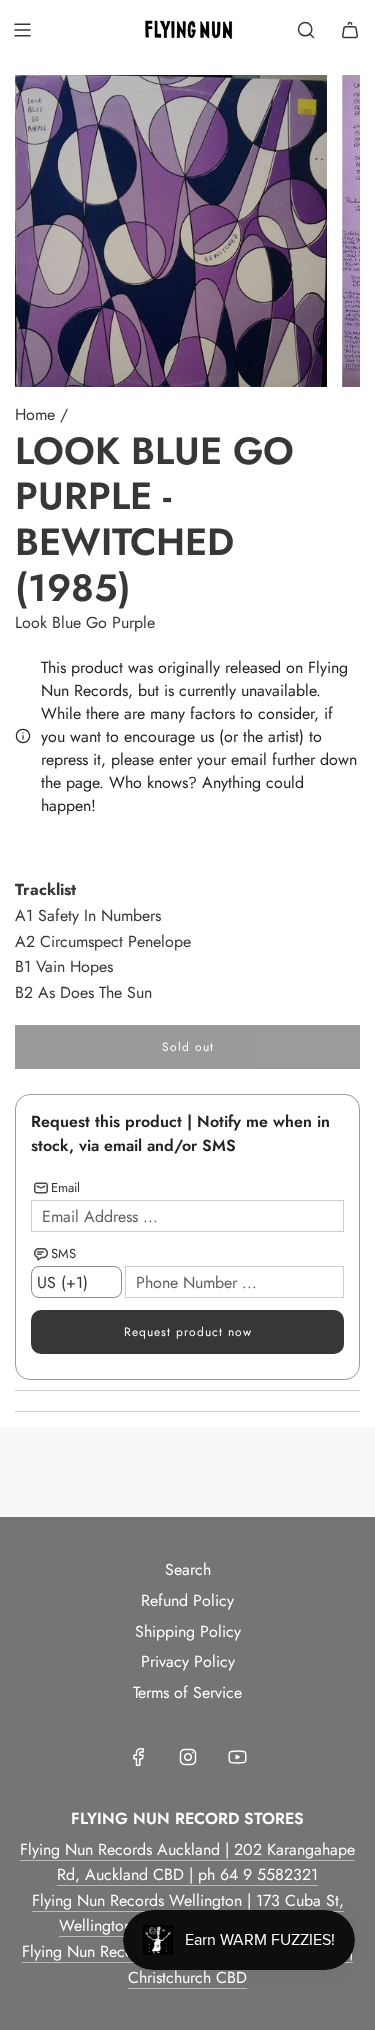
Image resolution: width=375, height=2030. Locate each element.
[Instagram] (188, 1757)
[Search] (306, 30)
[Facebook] (139, 1757)
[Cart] (350, 30)
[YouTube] (237, 1757)
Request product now (188, 1332)
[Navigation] (22, 30)
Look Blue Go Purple (85, 622)
